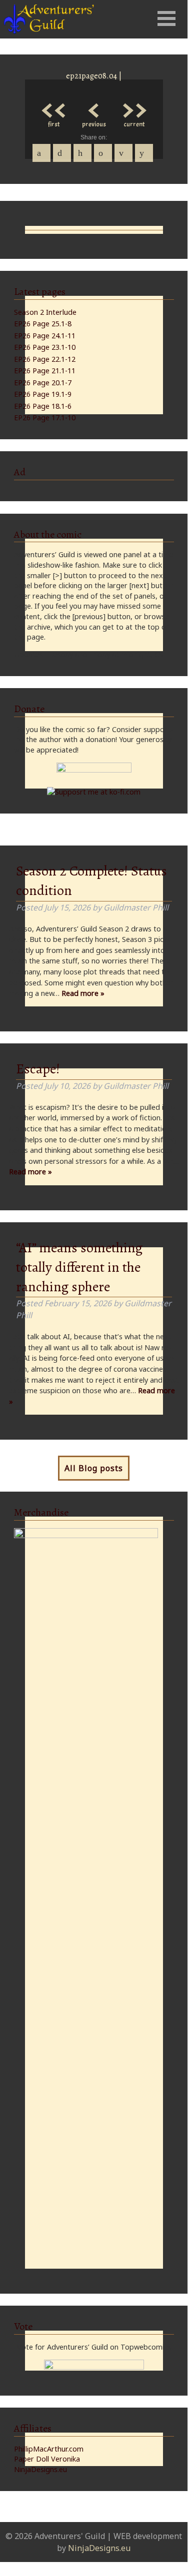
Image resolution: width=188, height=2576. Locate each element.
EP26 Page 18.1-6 (43, 406)
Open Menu (166, 18)
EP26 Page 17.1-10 (45, 418)
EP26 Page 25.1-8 (43, 324)
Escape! (38, 1069)
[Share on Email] (123, 153)
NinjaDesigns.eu (40, 2469)
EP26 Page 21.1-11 (45, 371)
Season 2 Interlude (45, 312)
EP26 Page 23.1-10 (45, 347)
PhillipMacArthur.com (49, 2449)
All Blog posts (94, 1468)
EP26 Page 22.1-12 (45, 359)
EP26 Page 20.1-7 (43, 383)
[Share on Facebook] (41, 153)
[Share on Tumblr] (103, 153)
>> (134, 108)
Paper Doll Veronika (47, 2459)
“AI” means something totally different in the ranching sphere (79, 1267)
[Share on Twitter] (62, 153)
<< (54, 108)
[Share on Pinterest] (82, 153)
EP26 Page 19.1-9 (43, 394)
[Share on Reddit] (144, 153)
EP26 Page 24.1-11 (45, 336)
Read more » (83, 993)
